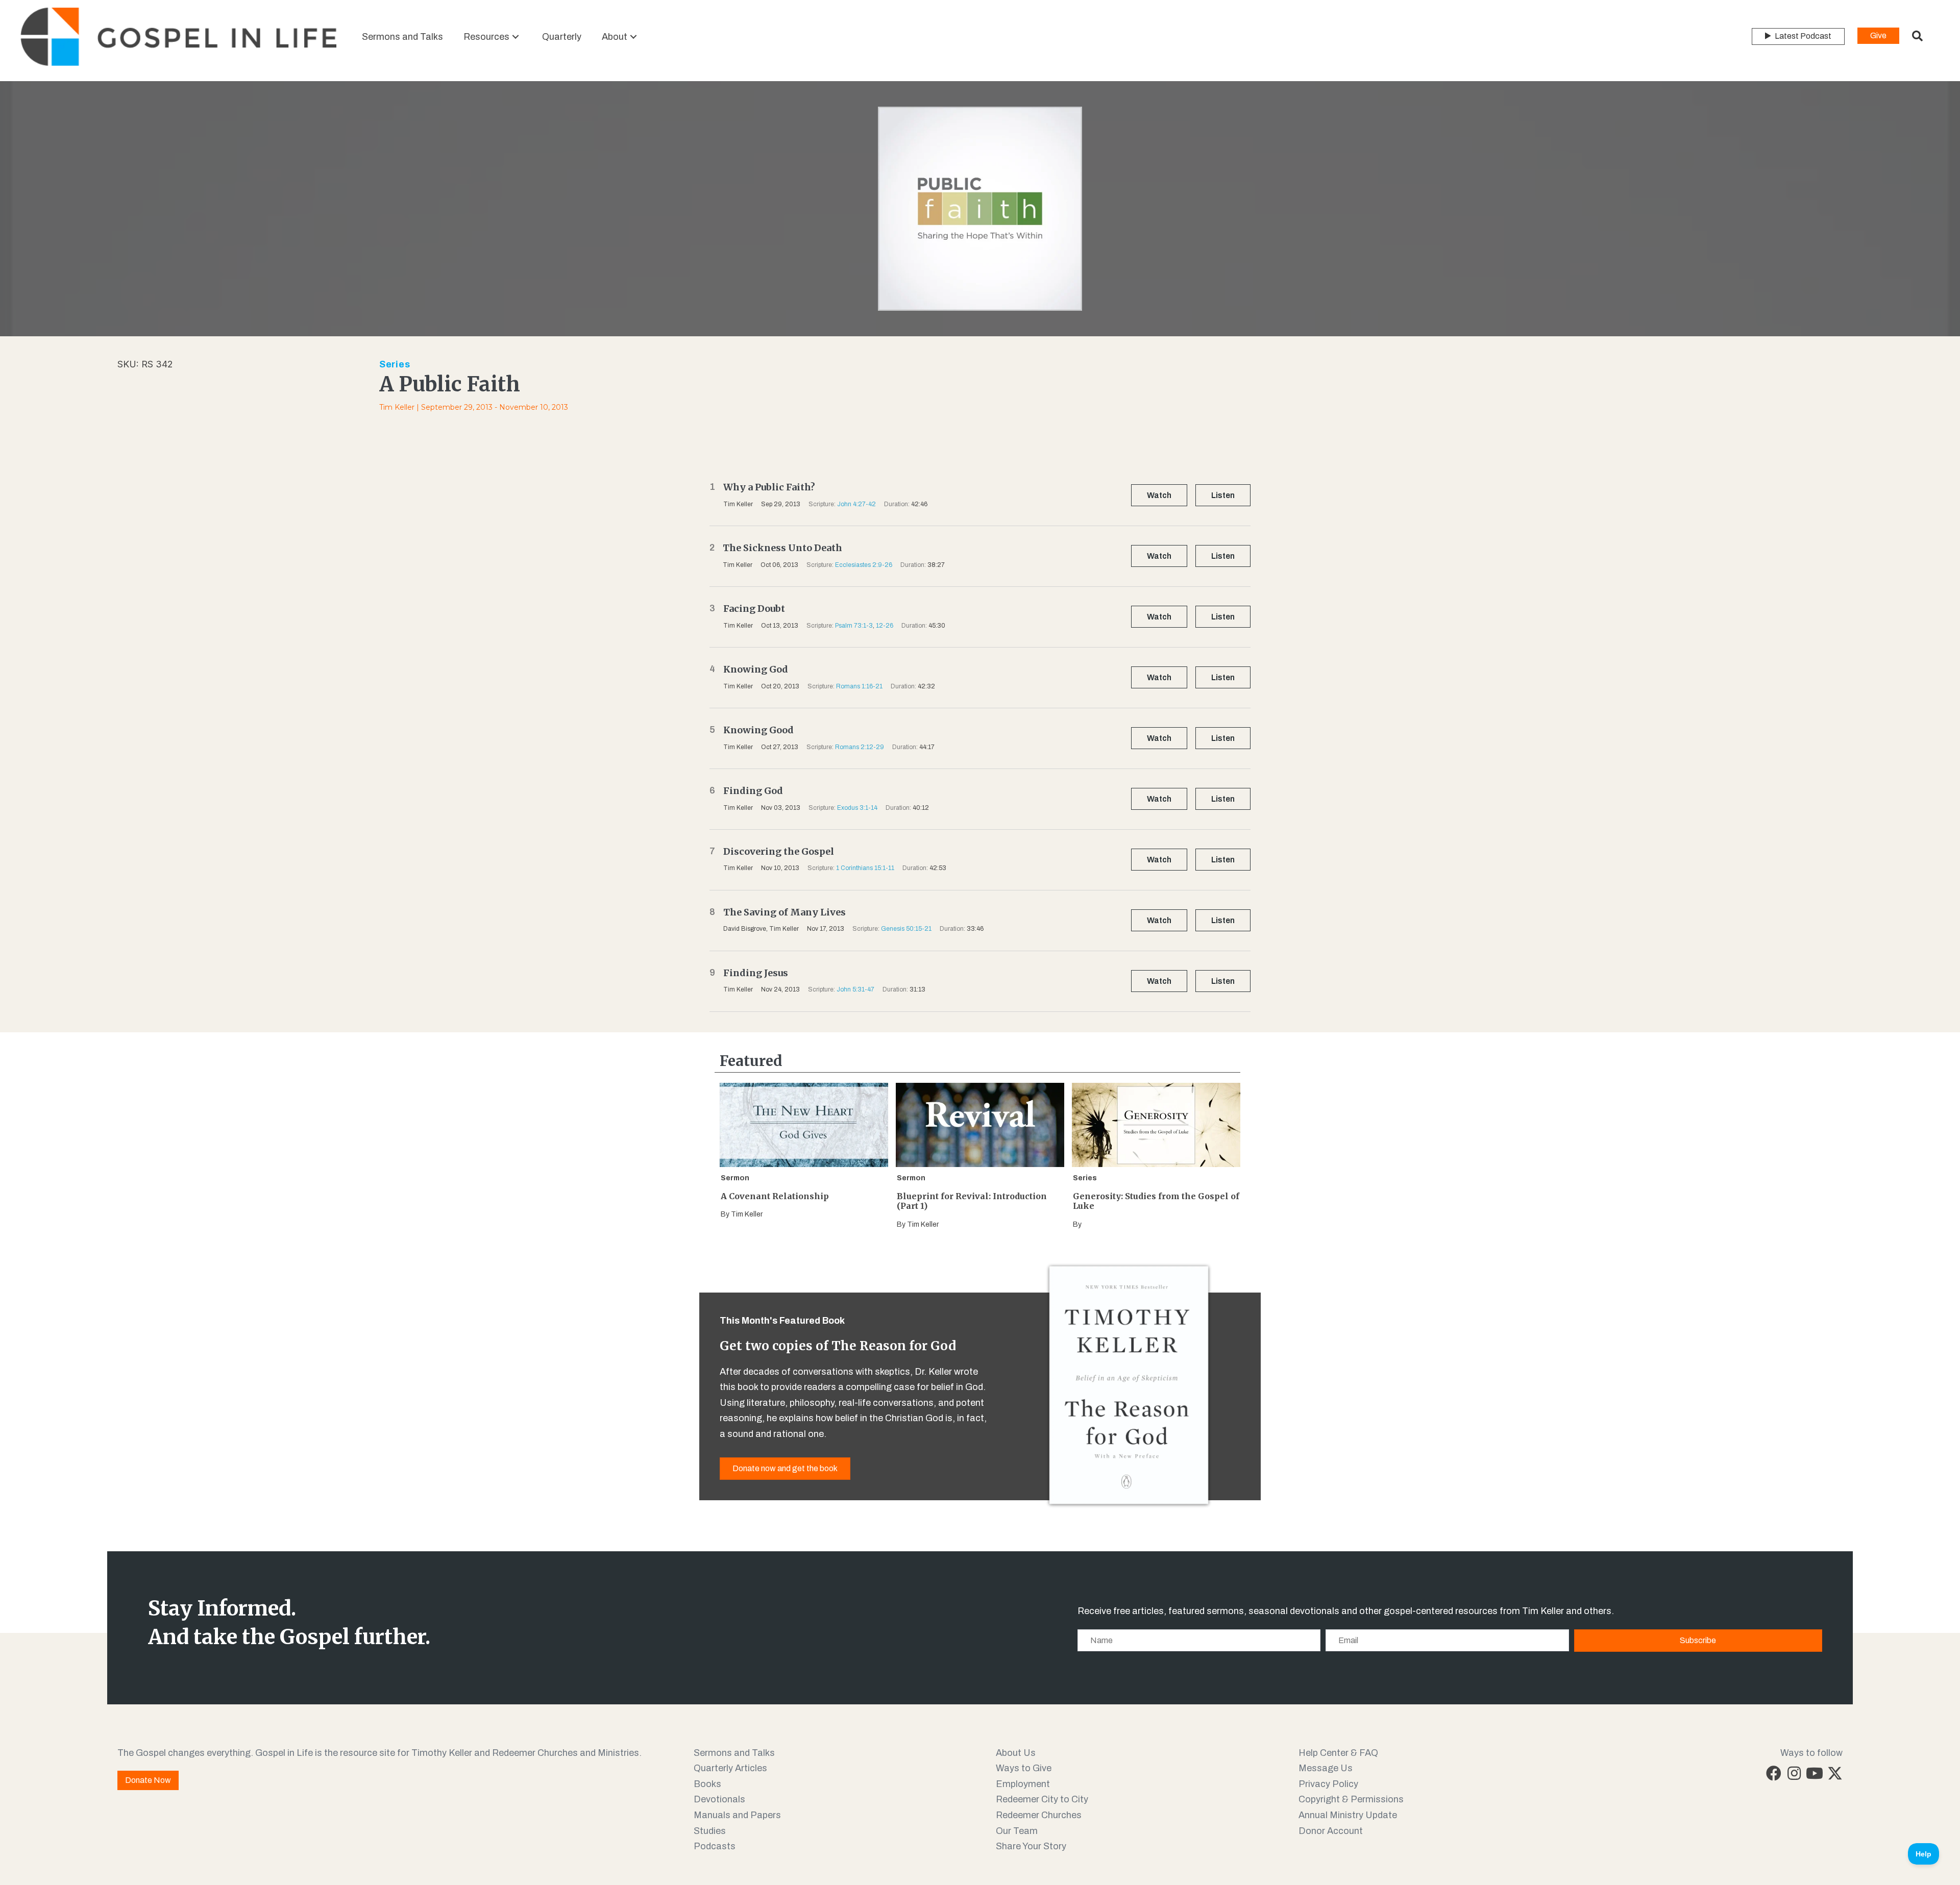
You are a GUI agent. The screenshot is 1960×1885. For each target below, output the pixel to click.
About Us (1016, 1753)
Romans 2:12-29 (860, 747)
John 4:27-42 (856, 504)
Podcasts (715, 1846)
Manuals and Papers (737, 1815)
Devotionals (719, 1799)
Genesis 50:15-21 (906, 929)
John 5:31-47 (855, 989)
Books (707, 1784)
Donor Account (1331, 1831)
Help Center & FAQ (1338, 1753)
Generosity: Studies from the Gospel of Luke (1156, 1201)
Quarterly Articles (730, 1768)
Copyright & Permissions (1351, 1799)
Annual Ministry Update (1348, 1815)
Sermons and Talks (734, 1753)
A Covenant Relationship (775, 1196)
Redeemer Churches (1039, 1815)
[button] (516, 36)
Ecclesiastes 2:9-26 (864, 565)
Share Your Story (1031, 1846)
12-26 (885, 626)
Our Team (1017, 1831)
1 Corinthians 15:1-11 (865, 868)
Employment (1023, 1784)
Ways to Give (1024, 1768)
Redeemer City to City (1042, 1799)
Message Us (1326, 1768)
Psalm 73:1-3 (854, 626)
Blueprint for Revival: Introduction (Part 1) (972, 1201)
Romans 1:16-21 (859, 686)
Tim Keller (397, 407)
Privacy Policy (1328, 1784)
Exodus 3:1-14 (857, 808)
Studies (710, 1831)
